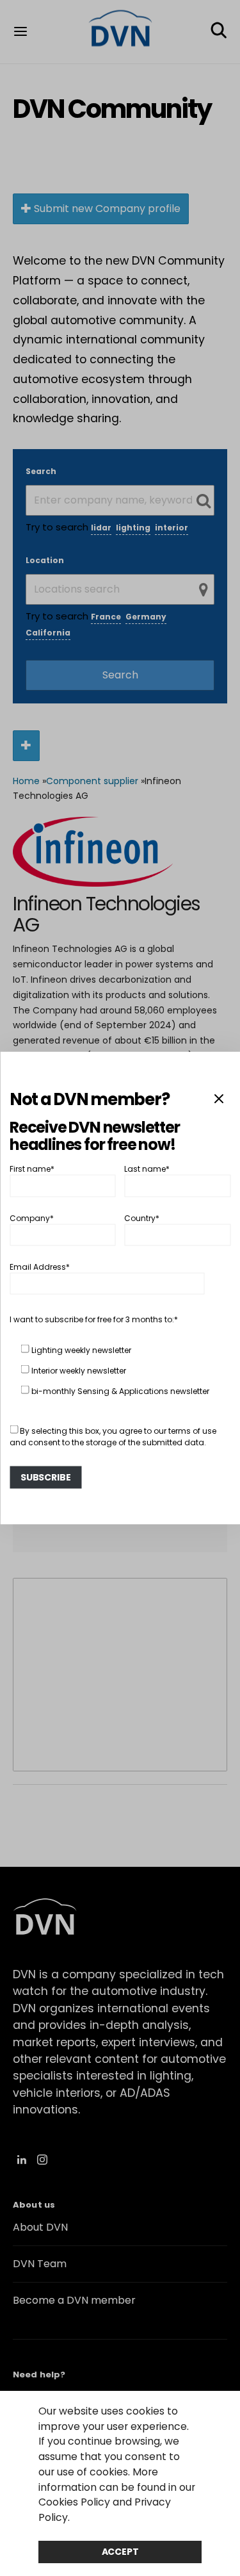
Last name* (147, 1169)
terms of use (192, 1431)
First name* (32, 1169)
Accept (120, 2552)
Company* (32, 1218)
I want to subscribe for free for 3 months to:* (94, 1319)
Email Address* (40, 1267)
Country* (142, 1218)
